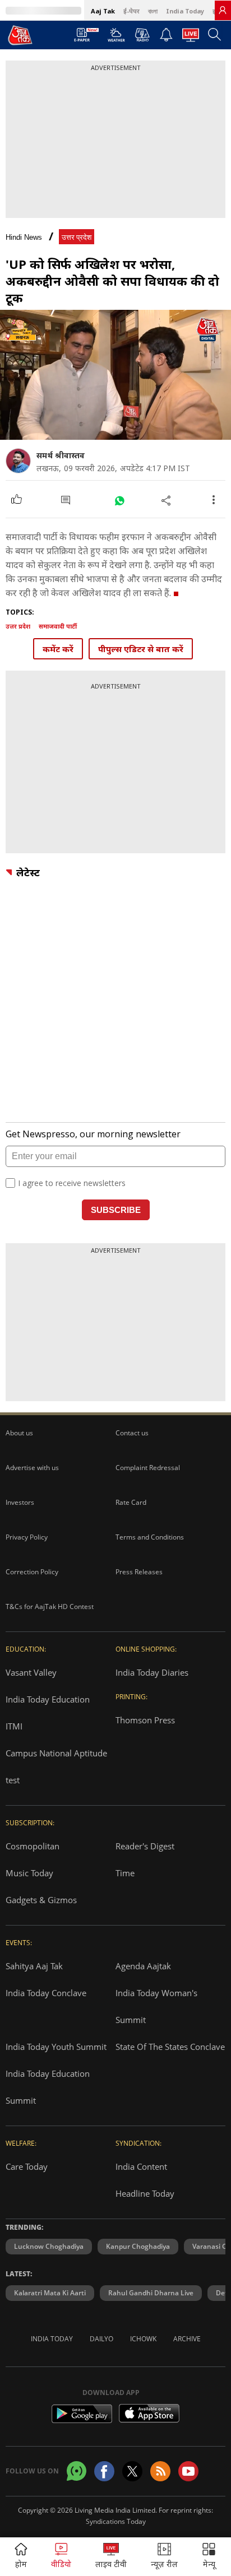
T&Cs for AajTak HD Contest (50, 1606)
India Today (185, 11)
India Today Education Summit (48, 2087)
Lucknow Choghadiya (49, 2246)
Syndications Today (116, 2521)
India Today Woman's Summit (156, 2006)
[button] (209, 2557)
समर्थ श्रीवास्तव (61, 455)
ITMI (14, 1726)
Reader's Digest (145, 1846)
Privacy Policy (27, 1537)
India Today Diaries (152, 1672)
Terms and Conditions (150, 1537)
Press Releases (139, 1572)
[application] (115, 375)
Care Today (27, 2166)
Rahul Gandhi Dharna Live (151, 2293)
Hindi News (24, 237)
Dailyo (101, 2339)
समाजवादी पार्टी (58, 626)
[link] (223, 10)
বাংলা (153, 11)
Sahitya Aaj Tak (34, 1966)
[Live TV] (191, 38)
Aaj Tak (103, 11)
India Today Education (48, 1699)
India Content (141, 2166)
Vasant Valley (31, 1672)
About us (19, 1433)
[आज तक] (20, 35)
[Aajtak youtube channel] (188, 2471)
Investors (20, 1502)
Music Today (29, 1873)
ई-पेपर (131, 11)
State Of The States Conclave (170, 2047)
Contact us (132, 1433)
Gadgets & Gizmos (41, 1900)
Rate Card (131, 1502)
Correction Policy (32, 1572)
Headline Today (145, 2193)
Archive (187, 2339)
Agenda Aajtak (143, 1966)
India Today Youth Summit (56, 2047)
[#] (119, 500)
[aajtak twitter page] (132, 2471)
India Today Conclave (46, 1993)
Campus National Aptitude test (56, 1766)
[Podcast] (142, 35)
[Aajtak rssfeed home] (160, 2471)
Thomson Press (145, 1720)
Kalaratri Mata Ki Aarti (50, 2293)
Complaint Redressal (148, 1468)
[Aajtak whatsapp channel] (77, 2471)
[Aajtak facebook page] (104, 2471)
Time (125, 1873)
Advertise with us (32, 1468)
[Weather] (116, 38)
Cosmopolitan (33, 1846)
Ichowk (143, 2339)
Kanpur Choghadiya (138, 2246)
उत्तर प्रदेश (77, 237)
